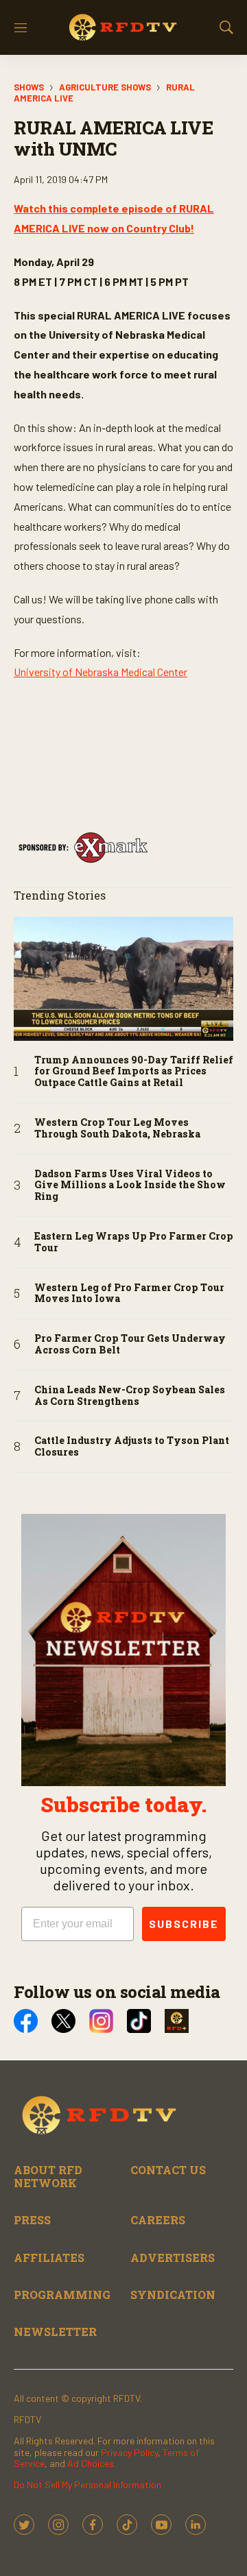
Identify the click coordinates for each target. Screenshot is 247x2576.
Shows (29, 87)
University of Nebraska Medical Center (101, 672)
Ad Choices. (92, 2463)
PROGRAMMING (62, 2295)
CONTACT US (168, 2170)
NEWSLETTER (55, 2332)
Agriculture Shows (105, 87)
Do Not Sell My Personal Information (87, 2484)
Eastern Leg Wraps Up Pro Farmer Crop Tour (134, 1242)
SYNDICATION (173, 2295)
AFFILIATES (49, 2258)
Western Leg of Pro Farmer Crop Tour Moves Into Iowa (129, 1294)
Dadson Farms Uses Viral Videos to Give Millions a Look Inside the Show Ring (130, 1185)
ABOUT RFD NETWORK (48, 2176)
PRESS (32, 2220)
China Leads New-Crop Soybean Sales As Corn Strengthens (130, 1396)
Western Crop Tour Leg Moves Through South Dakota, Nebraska (117, 1129)
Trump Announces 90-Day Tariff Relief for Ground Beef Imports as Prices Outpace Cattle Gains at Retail (134, 1072)
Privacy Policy (129, 2452)
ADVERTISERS (173, 2258)
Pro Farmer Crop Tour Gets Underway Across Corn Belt (130, 1345)
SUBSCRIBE (184, 1924)
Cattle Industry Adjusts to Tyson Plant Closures (132, 1447)
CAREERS (158, 2220)
